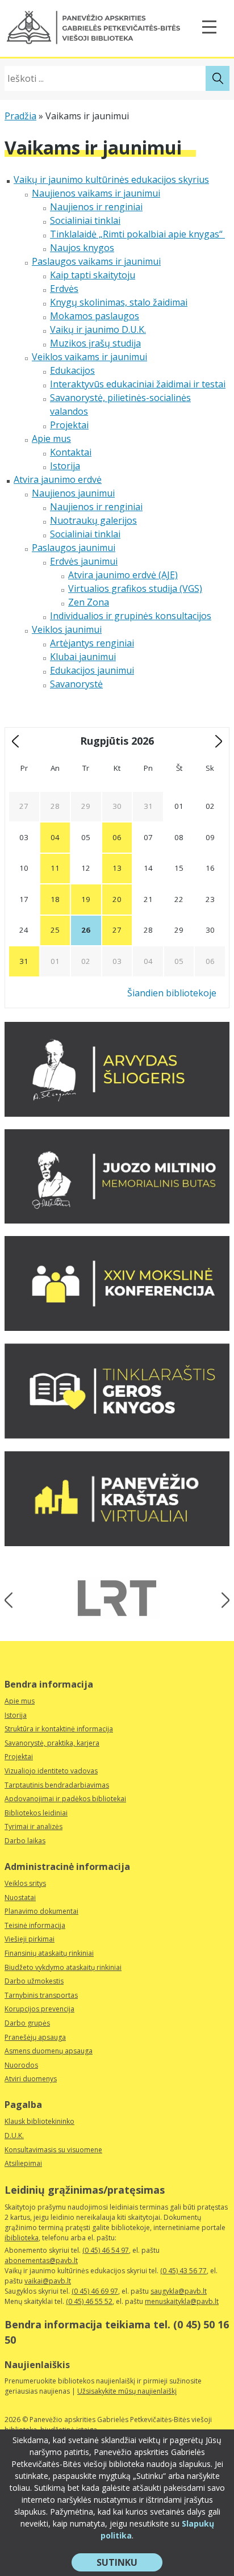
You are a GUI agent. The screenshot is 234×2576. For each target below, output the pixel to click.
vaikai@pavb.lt (48, 2281)
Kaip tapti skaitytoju (93, 275)
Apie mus (51, 439)
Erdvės (64, 289)
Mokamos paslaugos (95, 316)
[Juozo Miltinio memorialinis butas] (117, 1220)
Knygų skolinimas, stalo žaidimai (119, 302)
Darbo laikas (25, 1841)
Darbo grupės (27, 2023)
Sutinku (129, 2564)
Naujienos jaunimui (73, 493)
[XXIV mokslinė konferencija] (117, 1327)
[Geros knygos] (117, 1435)
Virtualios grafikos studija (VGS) (135, 588)
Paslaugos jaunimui (74, 548)
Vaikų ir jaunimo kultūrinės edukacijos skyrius (111, 179)
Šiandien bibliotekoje (172, 993)
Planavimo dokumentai (41, 1911)
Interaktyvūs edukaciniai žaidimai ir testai (138, 384)
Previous (12, 1600)
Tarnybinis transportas (41, 1995)
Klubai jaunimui (83, 657)
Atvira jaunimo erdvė (58, 479)
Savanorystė (76, 684)
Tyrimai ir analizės (34, 1826)
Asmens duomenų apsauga (49, 2051)
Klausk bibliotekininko (39, 2121)
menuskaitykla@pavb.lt (182, 2301)
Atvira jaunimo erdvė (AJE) (123, 575)
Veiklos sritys (25, 1883)
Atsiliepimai (23, 2163)
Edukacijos (72, 370)
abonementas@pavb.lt (41, 2260)
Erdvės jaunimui (84, 561)
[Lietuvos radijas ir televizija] (117, 1598)
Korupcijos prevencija (39, 2009)
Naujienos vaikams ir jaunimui (96, 193)
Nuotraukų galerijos (93, 520)
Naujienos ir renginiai (96, 207)
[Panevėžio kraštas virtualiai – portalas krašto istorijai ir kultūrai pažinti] (117, 1543)
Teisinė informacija (35, 1925)
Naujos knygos (82, 248)
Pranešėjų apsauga (35, 2037)
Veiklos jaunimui (67, 629)
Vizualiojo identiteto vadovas (51, 1771)
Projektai (69, 425)
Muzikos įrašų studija (95, 343)
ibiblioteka (22, 2238)
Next (222, 1600)
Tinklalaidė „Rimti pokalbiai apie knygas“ (137, 234)
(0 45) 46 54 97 (106, 2250)
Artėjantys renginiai (92, 643)
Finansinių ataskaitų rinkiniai (49, 1953)
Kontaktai (71, 452)
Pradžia (20, 116)
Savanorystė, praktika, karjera (52, 1743)
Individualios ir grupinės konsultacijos (131, 616)
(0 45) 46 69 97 (95, 2291)
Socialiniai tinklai (85, 220)
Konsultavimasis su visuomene (53, 2150)
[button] (93, 28)
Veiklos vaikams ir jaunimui (89, 357)
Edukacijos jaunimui (92, 670)
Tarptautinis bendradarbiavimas (57, 1785)
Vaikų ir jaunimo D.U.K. (98, 329)
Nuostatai (20, 1897)
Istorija (65, 466)
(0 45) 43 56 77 (183, 2271)
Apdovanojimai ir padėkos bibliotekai (65, 1799)
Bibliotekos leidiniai (36, 1813)
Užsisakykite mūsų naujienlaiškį (127, 2391)
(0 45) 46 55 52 (89, 2301)
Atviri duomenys (31, 2079)
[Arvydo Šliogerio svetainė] (117, 1113)
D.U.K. (14, 2135)
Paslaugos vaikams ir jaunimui (96, 261)
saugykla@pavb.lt (179, 2291)
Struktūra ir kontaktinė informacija (59, 1729)
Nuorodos (21, 2065)
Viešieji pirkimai (30, 1939)
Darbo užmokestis (34, 1981)
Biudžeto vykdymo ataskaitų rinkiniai (63, 1967)
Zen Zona (89, 602)
